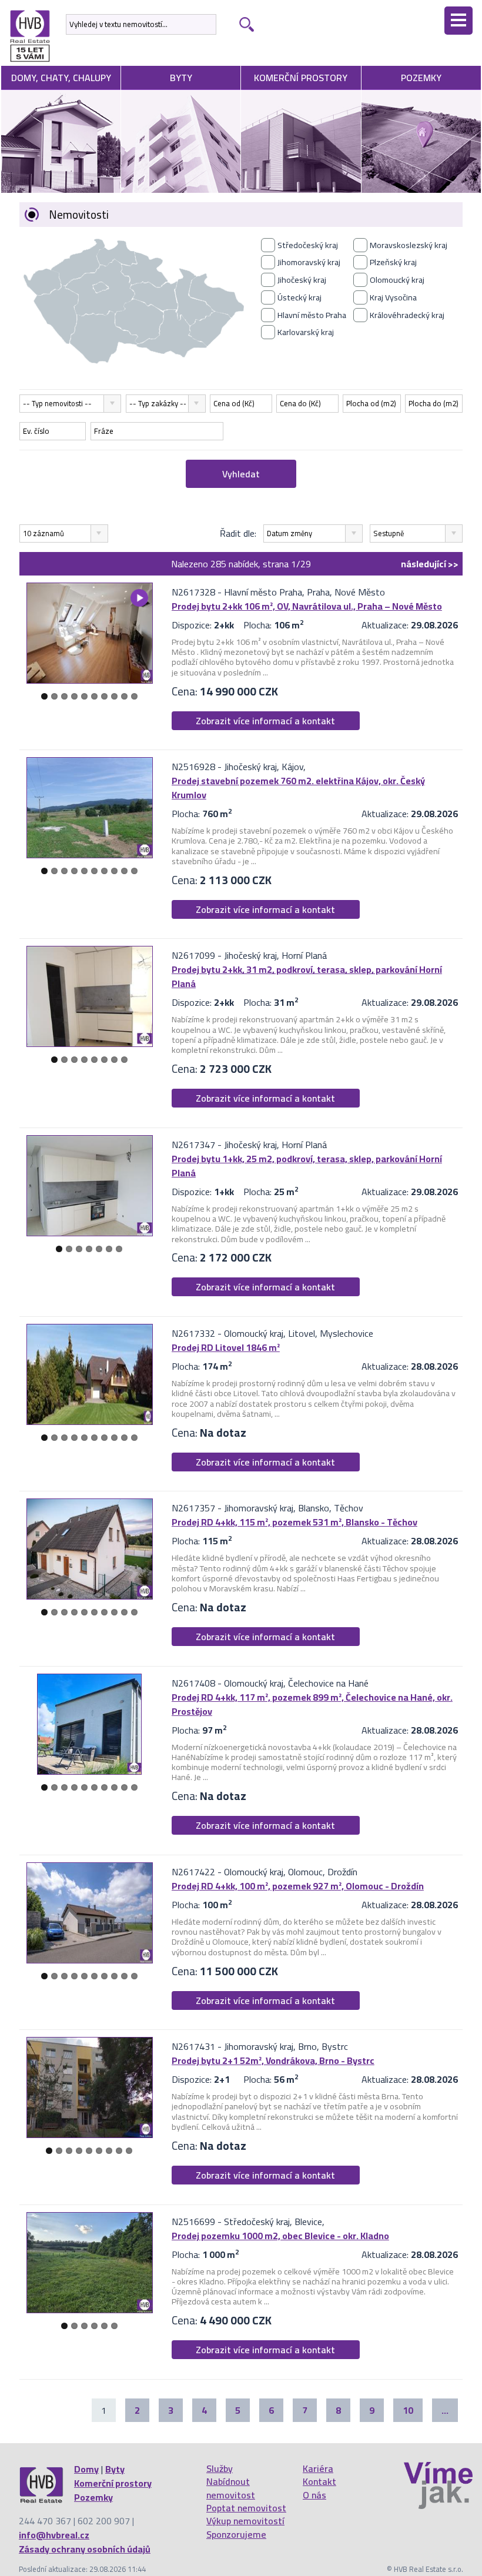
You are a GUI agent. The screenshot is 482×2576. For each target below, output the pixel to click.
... (445, 2410)
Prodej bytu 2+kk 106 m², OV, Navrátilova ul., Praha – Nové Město (307, 606)
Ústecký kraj (299, 297)
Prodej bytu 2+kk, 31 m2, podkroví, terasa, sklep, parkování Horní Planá (307, 976)
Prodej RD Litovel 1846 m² (226, 1347)
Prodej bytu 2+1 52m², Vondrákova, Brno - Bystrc (273, 2060)
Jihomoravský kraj (309, 262)
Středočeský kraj (308, 245)
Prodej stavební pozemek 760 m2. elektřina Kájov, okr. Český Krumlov (298, 788)
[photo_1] (89, 633)
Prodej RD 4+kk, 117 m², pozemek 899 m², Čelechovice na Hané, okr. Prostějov (312, 1704)
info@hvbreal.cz (54, 2535)
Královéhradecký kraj (407, 315)
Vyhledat (241, 474)
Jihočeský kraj (302, 280)
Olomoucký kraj (397, 280)
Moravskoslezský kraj (409, 245)
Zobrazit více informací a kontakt (265, 721)
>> (430, 564)
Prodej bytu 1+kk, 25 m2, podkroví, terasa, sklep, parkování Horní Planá (307, 1166)
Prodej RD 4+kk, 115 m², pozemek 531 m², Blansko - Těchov (294, 1522)
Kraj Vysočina (393, 297)
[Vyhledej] (245, 24)
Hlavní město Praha (312, 315)
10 (134, 696)
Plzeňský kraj (393, 262)
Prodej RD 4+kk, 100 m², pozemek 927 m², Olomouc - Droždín (298, 1886)
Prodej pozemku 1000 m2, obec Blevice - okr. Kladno (280, 2236)
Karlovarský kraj (306, 332)
